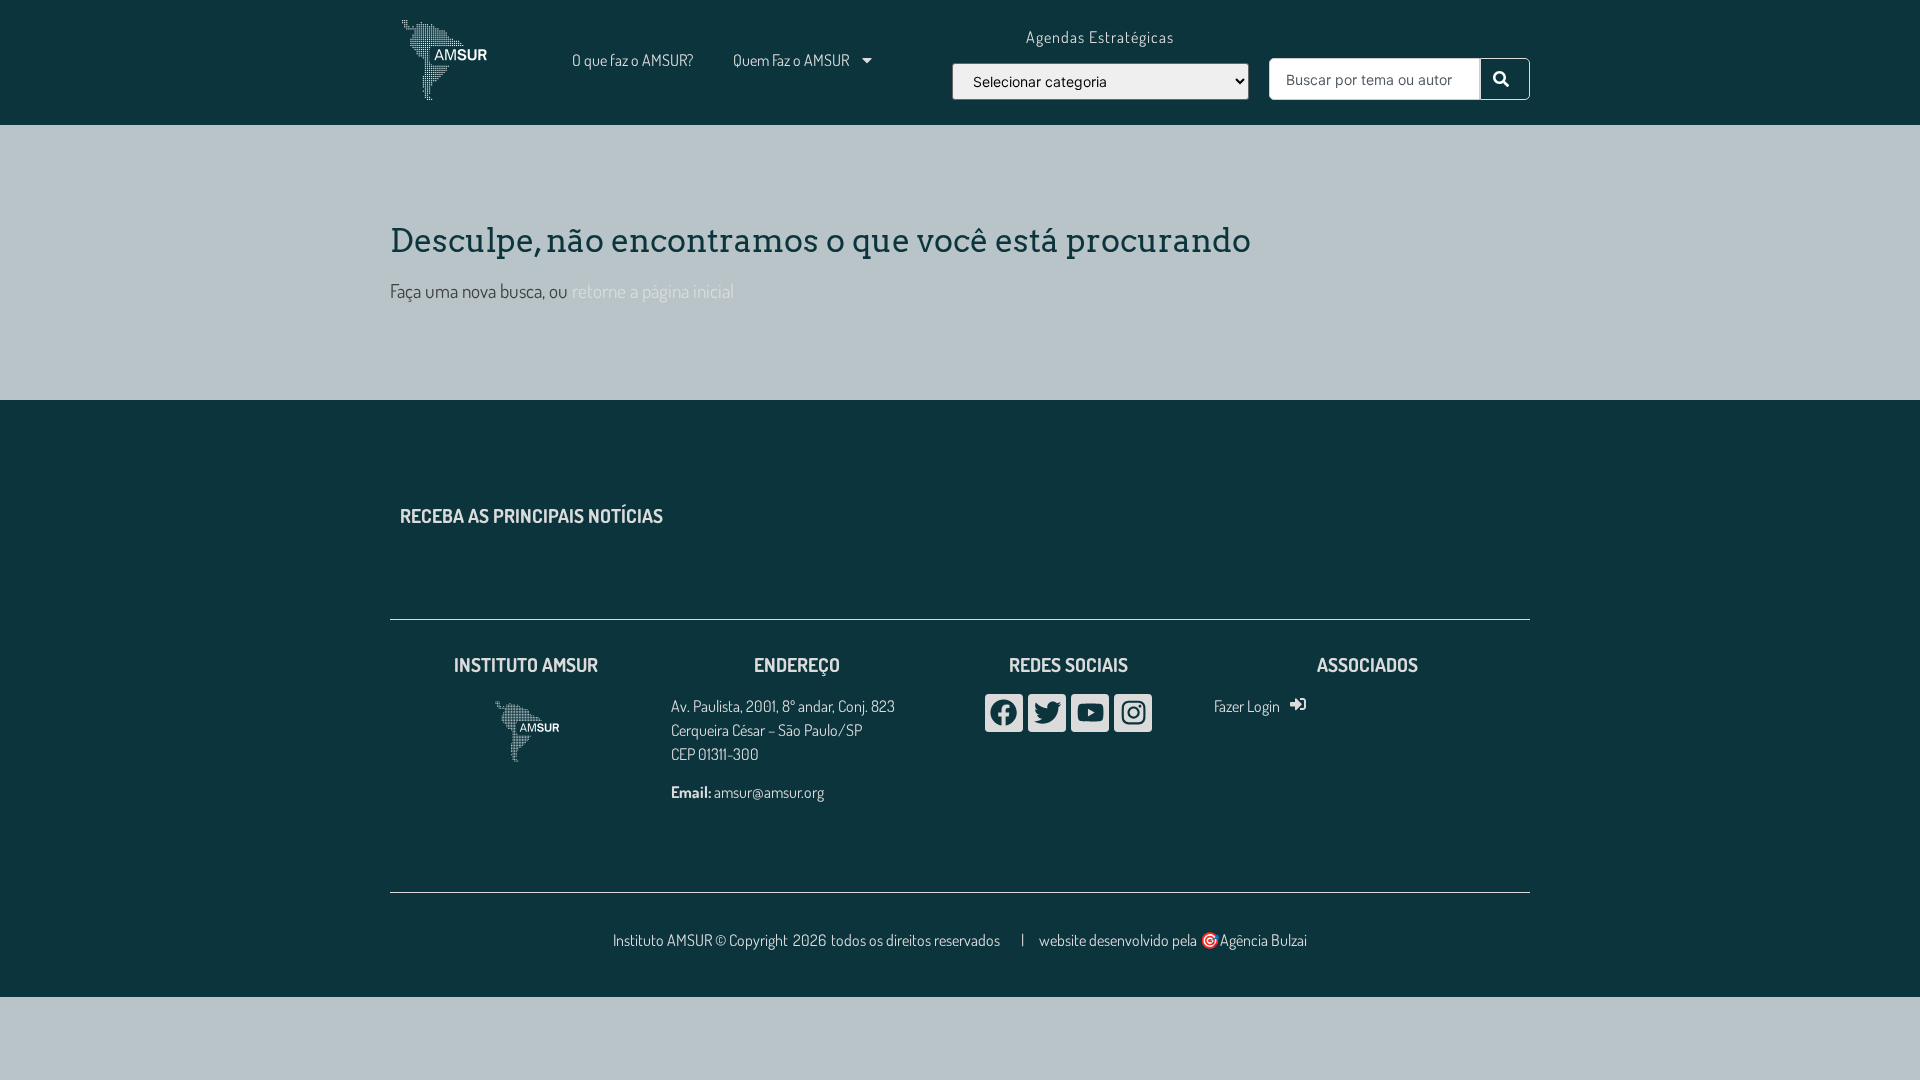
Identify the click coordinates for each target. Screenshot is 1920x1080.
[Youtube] (1090, 713)
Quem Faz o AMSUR (791, 60)
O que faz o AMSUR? (632, 60)
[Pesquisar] (1505, 79)
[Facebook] (1004, 713)
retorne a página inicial (651, 290)
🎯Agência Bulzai (1253, 940)
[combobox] (1374, 79)
